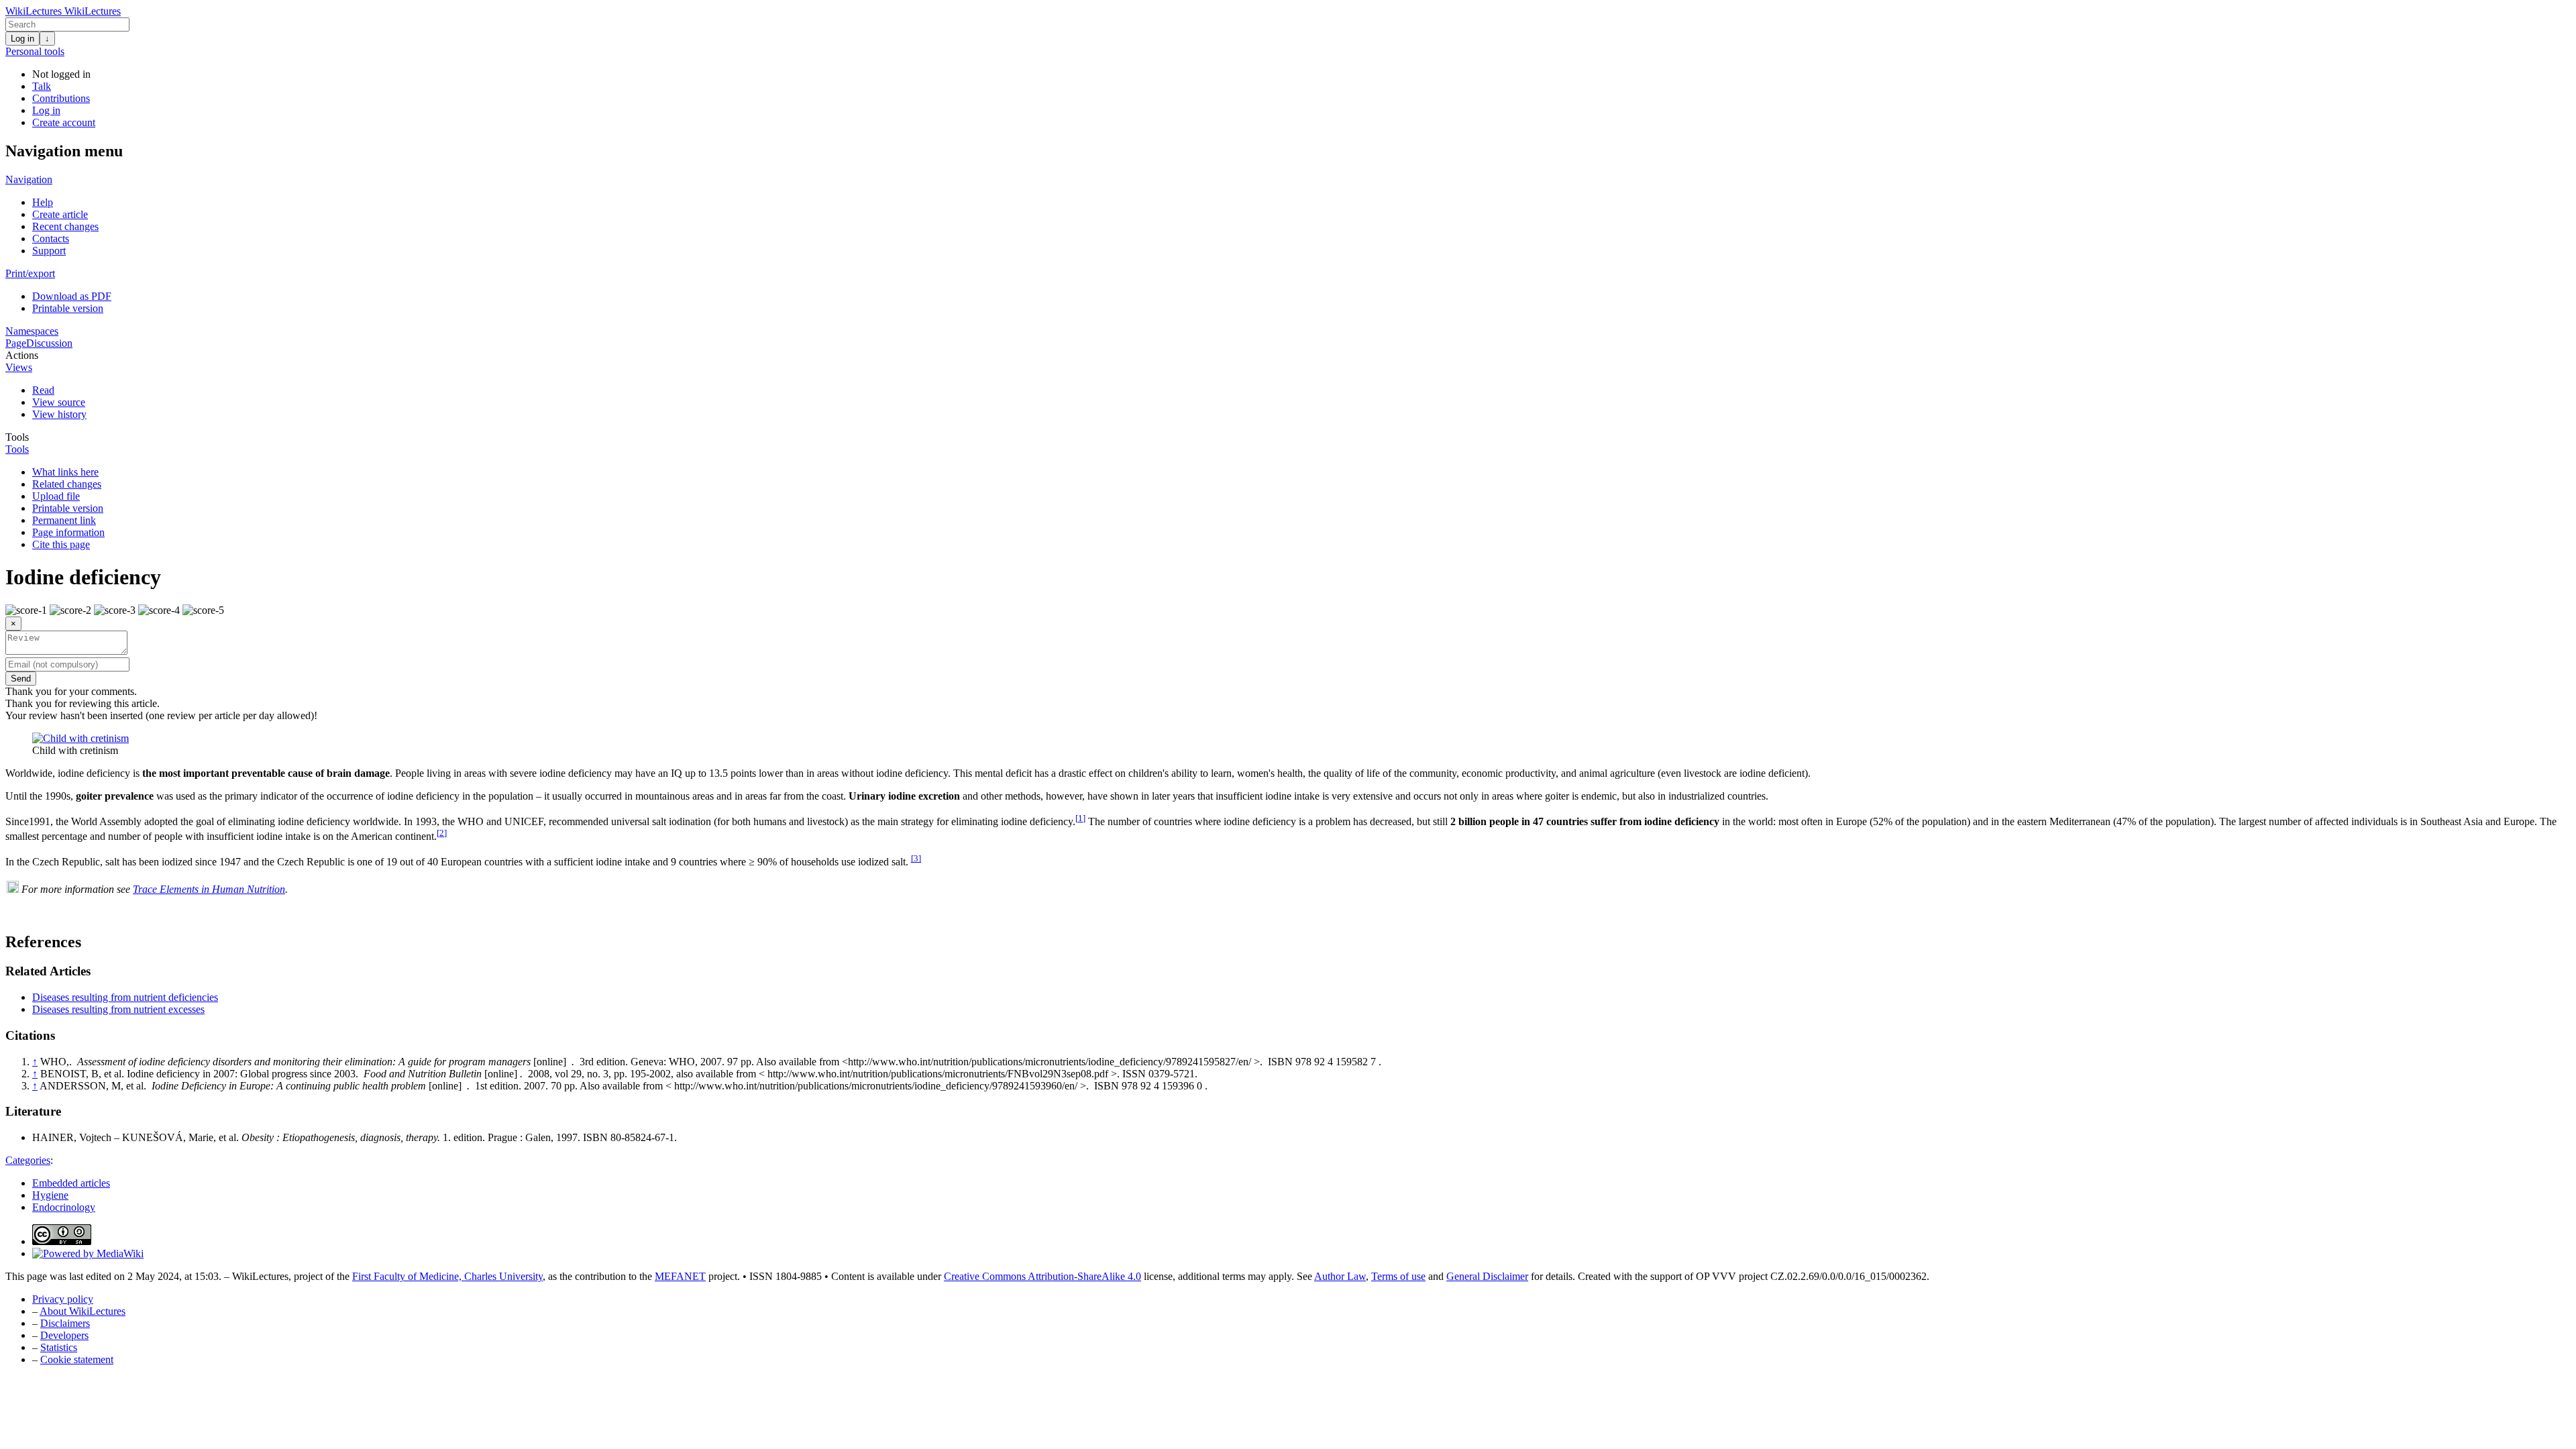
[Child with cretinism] (80, 738)
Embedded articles (71, 1183)
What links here (65, 472)
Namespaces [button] (32, 331)
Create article (60, 214)
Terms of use (1398, 1276)
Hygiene (50, 1195)
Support (49, 251)
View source (59, 402)
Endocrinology (64, 1207)
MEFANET (680, 1276)
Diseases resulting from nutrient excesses (118, 1009)
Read (43, 390)
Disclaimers (65, 1323)
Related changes (67, 484)
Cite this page (61, 544)
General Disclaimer (1487, 1276)
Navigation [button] (29, 179)
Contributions (61, 98)
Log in (22, 39)
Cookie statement (77, 1359)
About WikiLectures (83, 1311)
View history (59, 414)
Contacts (51, 238)
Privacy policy (63, 1299)
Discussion (49, 343)
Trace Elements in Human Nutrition (209, 889)
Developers (64, 1335)
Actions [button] (22, 355)
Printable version (68, 308)
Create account (64, 122)
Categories (28, 1160)
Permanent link (64, 520)
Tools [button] (17, 437)
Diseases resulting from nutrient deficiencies (125, 997)
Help (43, 202)
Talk (42, 86)
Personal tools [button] (35, 51)
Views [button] (19, 367)
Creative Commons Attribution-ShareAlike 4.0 (1042, 1276)
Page (16, 343)
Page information (68, 532)
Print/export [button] (30, 273)
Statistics (59, 1347)
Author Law (1340, 1276)
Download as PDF (72, 296)
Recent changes (65, 226)
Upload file (56, 496)
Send (21, 679)
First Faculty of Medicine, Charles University (447, 1276)
